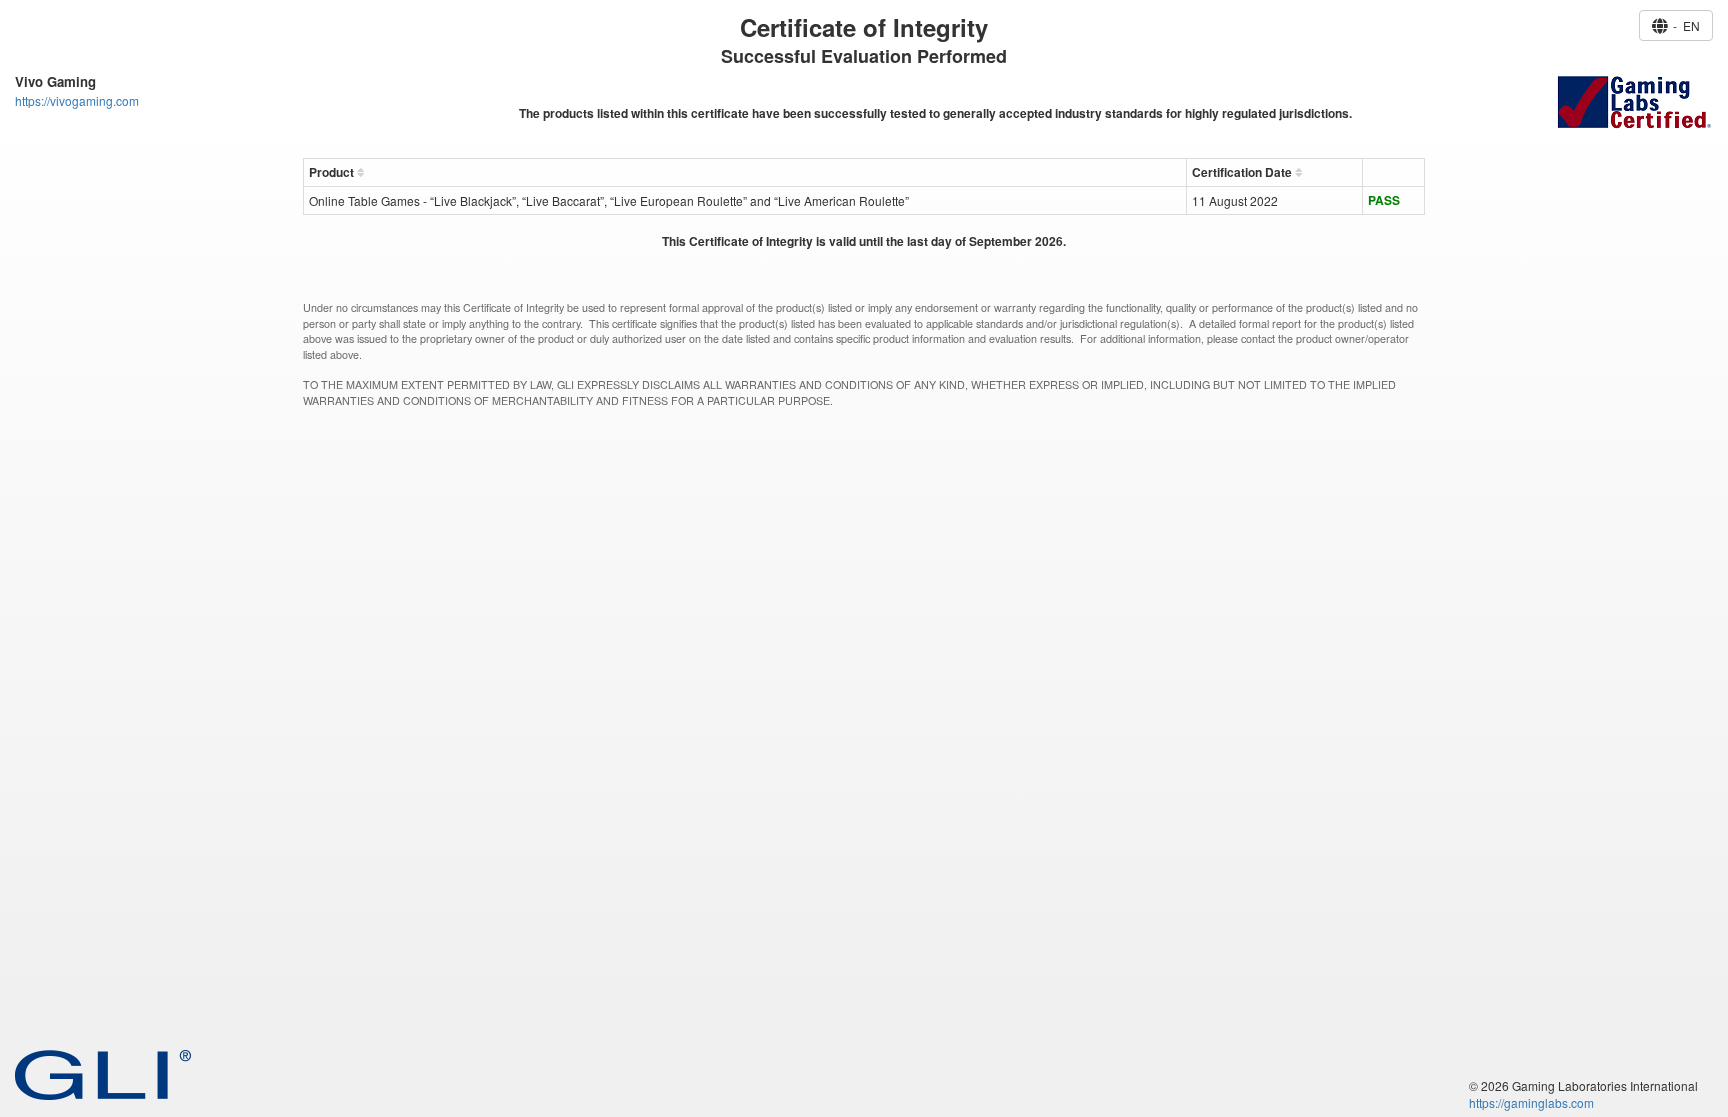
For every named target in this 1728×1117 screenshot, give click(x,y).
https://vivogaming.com (77, 100)
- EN (1683, 25)
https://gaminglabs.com (1531, 1102)
